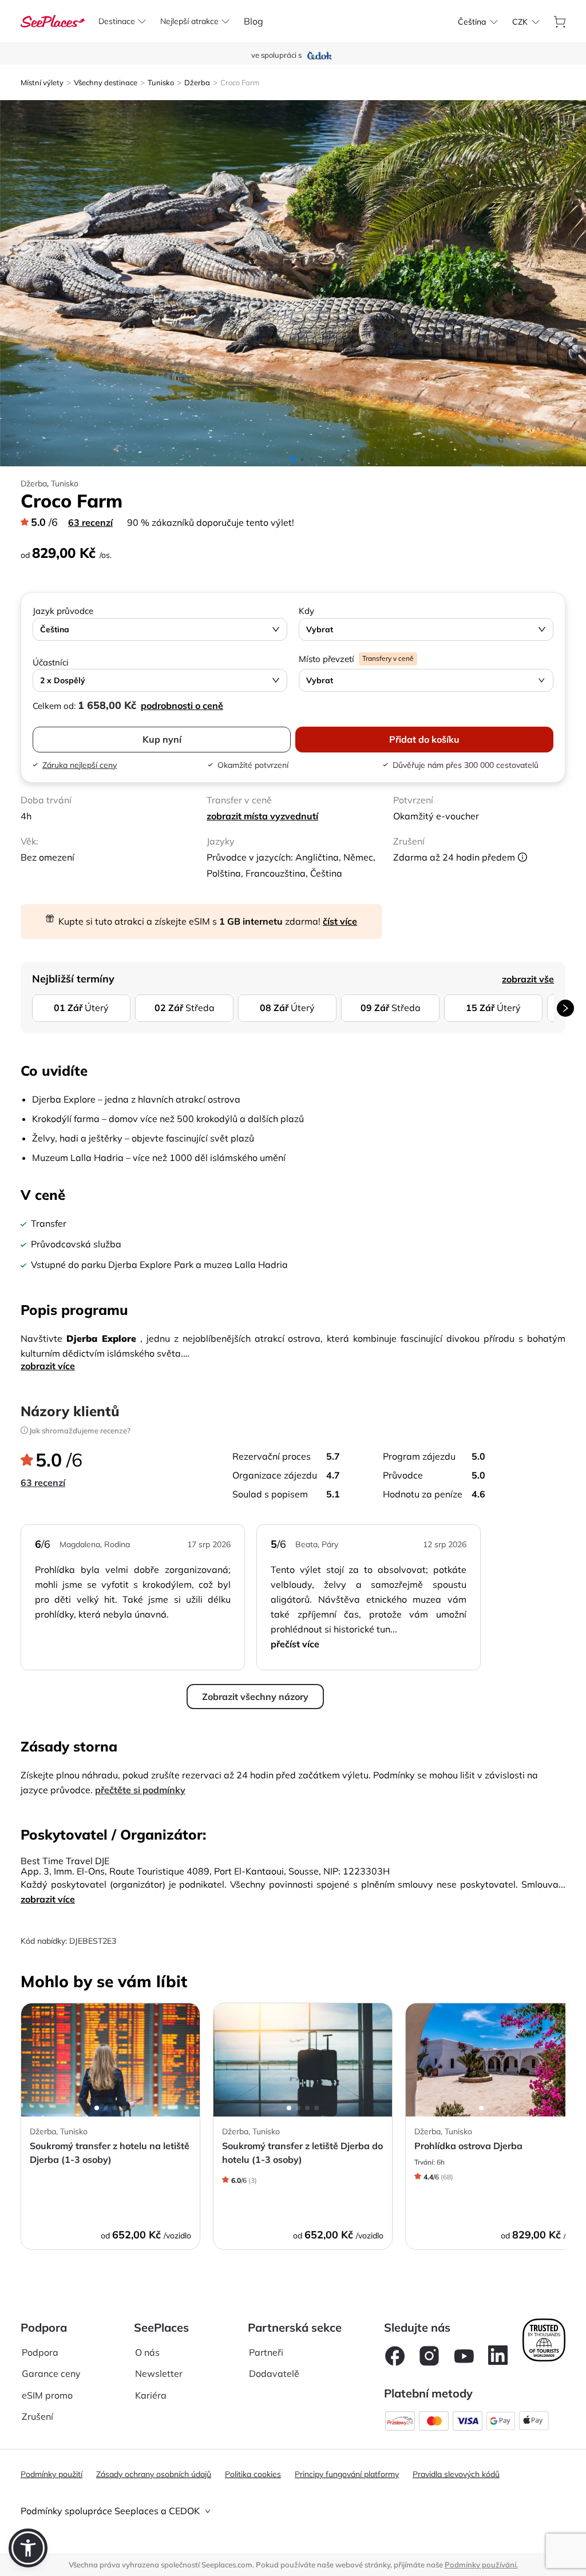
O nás (147, 2352)
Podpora (40, 2352)
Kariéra (151, 2395)
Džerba (197, 82)
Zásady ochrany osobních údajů (154, 2474)
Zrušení (37, 2416)
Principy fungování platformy (347, 2474)
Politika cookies (253, 2474)
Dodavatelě (274, 2373)
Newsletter (159, 2373)
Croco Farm (240, 82)
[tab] (293, 2511)
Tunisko (161, 82)
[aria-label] (53, 20)
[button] (28, 2548)
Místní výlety (42, 82)
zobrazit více (48, 1366)
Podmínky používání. (481, 2565)
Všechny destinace (106, 82)
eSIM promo (47, 2395)
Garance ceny (51, 2373)
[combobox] (472, 22)
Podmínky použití (52, 2474)
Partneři (266, 2352)
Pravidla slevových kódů (456, 2474)
